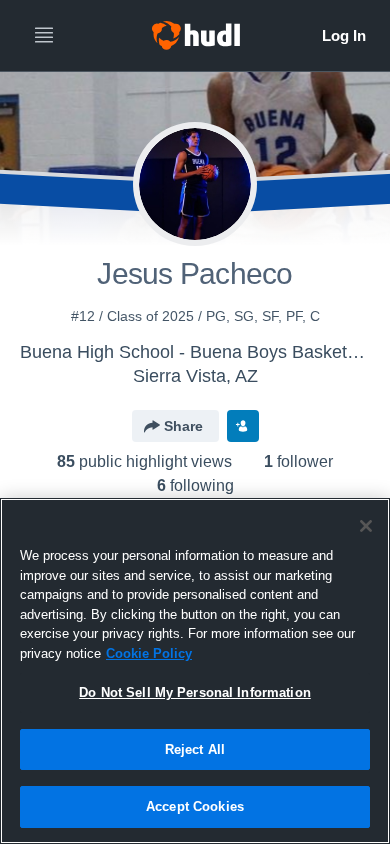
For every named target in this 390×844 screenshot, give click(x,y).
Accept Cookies (195, 806)
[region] (195, 671)
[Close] (366, 526)
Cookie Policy (149, 653)
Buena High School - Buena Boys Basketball (197, 352)
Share (183, 426)
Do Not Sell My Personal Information (195, 692)
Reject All (195, 749)
